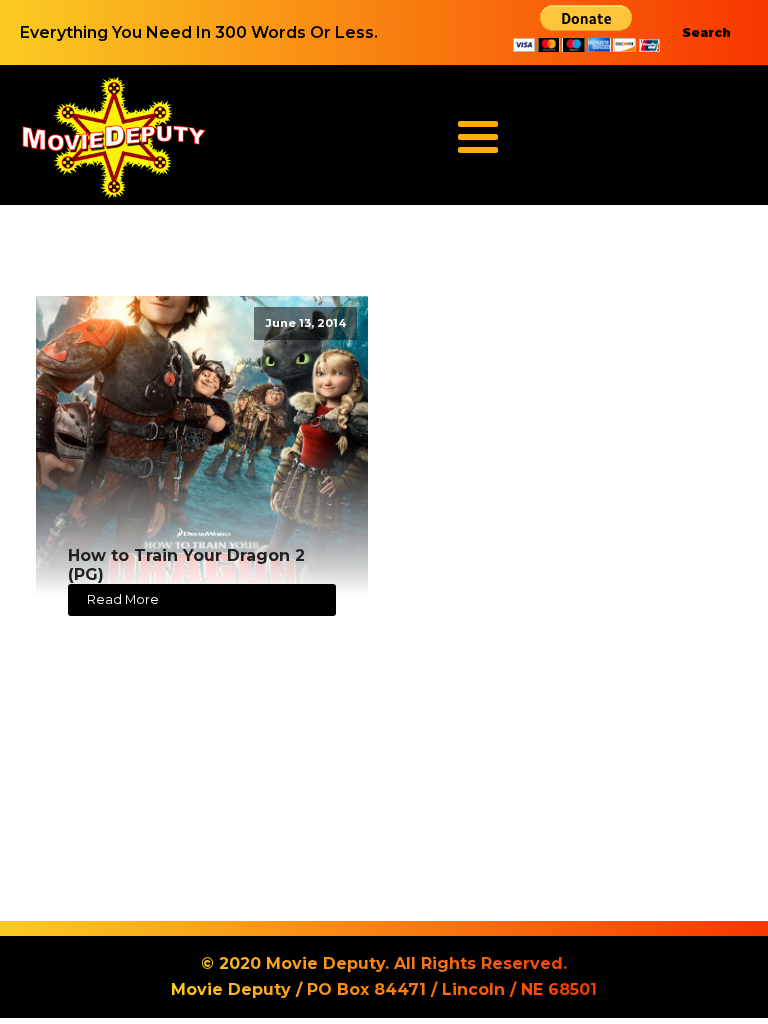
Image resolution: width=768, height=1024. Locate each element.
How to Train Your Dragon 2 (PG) (186, 565)
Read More (123, 599)
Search (706, 32)
